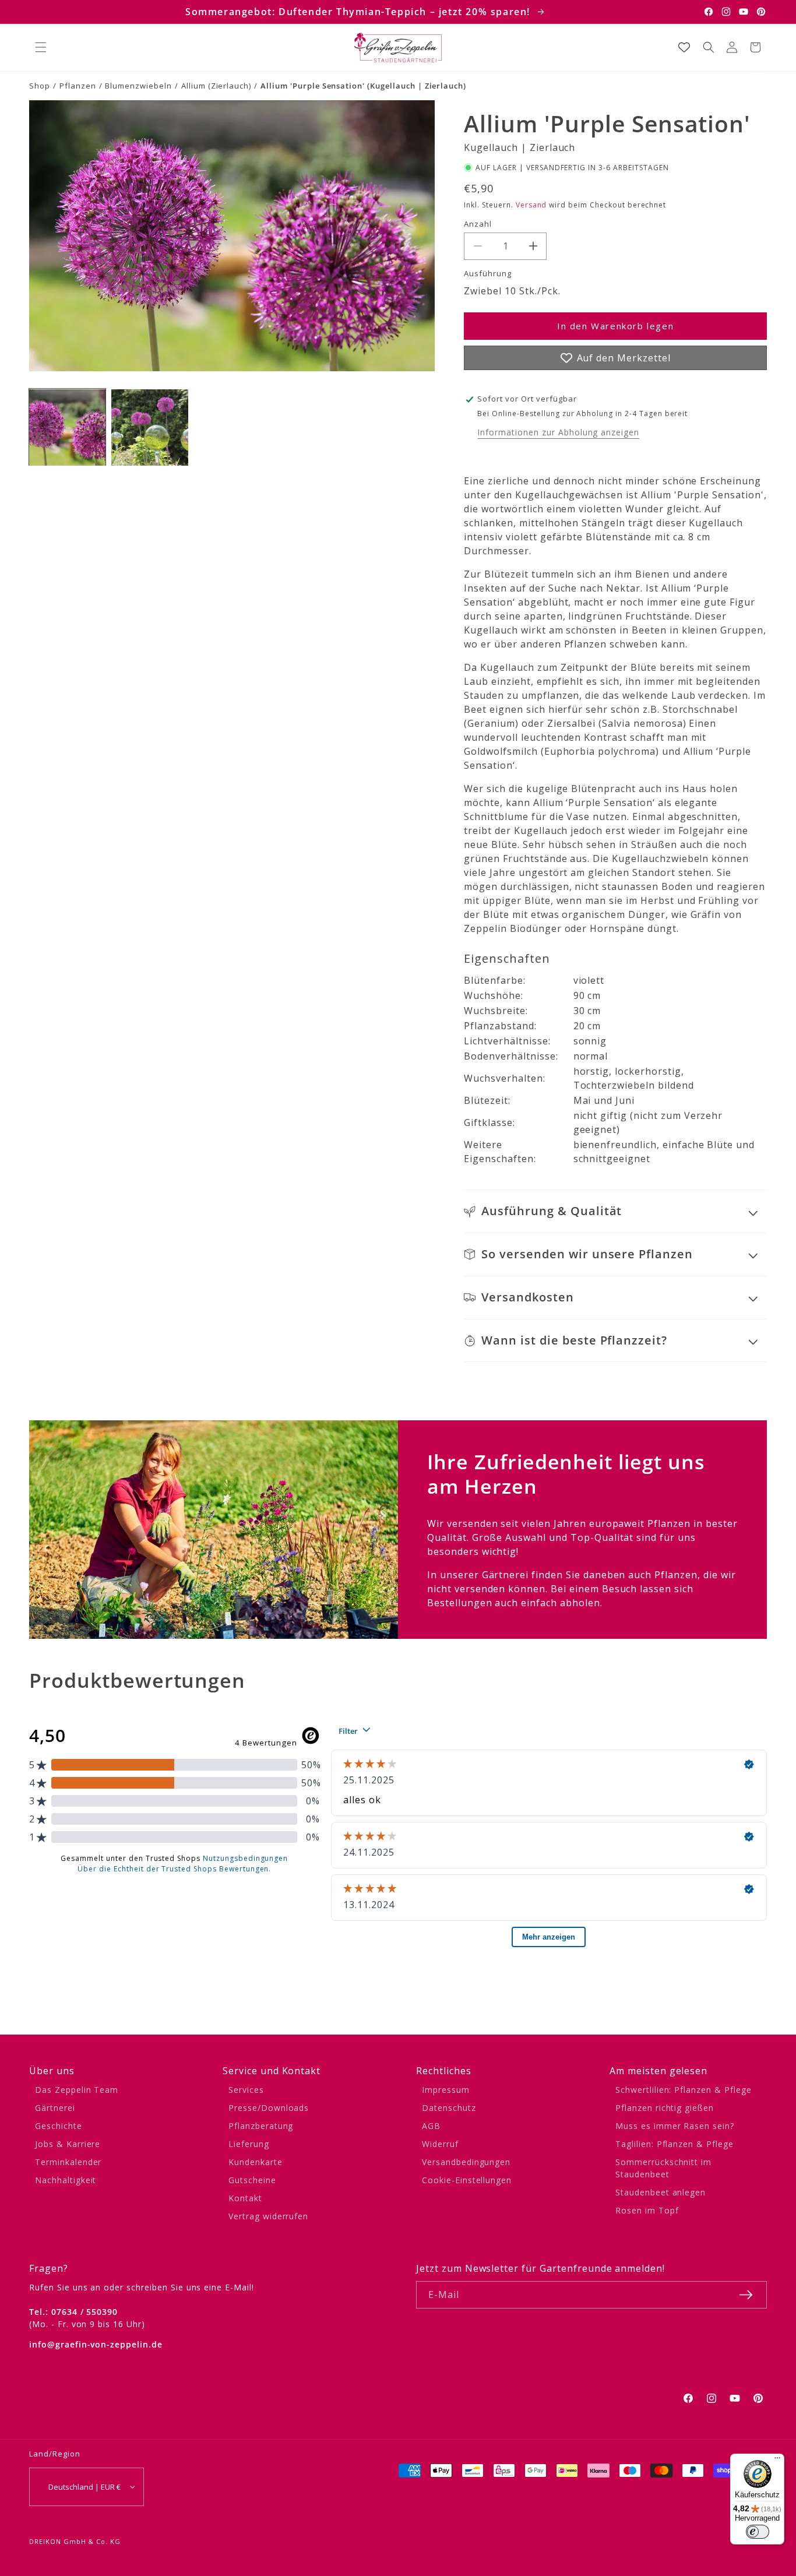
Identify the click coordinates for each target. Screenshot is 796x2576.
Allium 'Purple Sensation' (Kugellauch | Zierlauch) (363, 86)
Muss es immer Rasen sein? (675, 2126)
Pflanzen (78, 86)
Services (246, 2090)
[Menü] (777, 2461)
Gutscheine (252, 2180)
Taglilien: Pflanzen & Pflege (675, 2144)
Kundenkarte (256, 2162)
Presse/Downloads (269, 2108)
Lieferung (249, 2144)
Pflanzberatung (261, 2126)
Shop (40, 86)
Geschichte (59, 2126)
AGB (431, 2126)
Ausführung (488, 273)
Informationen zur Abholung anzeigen (558, 432)
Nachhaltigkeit (66, 2180)
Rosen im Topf (647, 2210)
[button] (41, 47)
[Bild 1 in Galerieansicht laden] (67, 427)
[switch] (758, 2532)
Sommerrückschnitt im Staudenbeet (663, 2168)
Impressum (446, 2090)
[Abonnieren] (746, 2295)
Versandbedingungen (466, 2162)
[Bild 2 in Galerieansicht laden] (149, 427)
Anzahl (478, 224)
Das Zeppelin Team (77, 2090)
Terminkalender (68, 2162)
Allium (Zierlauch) (216, 86)
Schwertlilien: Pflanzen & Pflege (684, 2090)
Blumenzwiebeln (138, 86)
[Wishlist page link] (684, 47)
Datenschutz (449, 2108)
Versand (531, 205)
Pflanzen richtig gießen (665, 2108)
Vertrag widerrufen (268, 2216)
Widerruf (440, 2144)
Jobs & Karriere (68, 2144)
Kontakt (245, 2198)
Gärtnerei (55, 2108)
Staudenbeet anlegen (661, 2192)
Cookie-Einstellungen (467, 2180)
